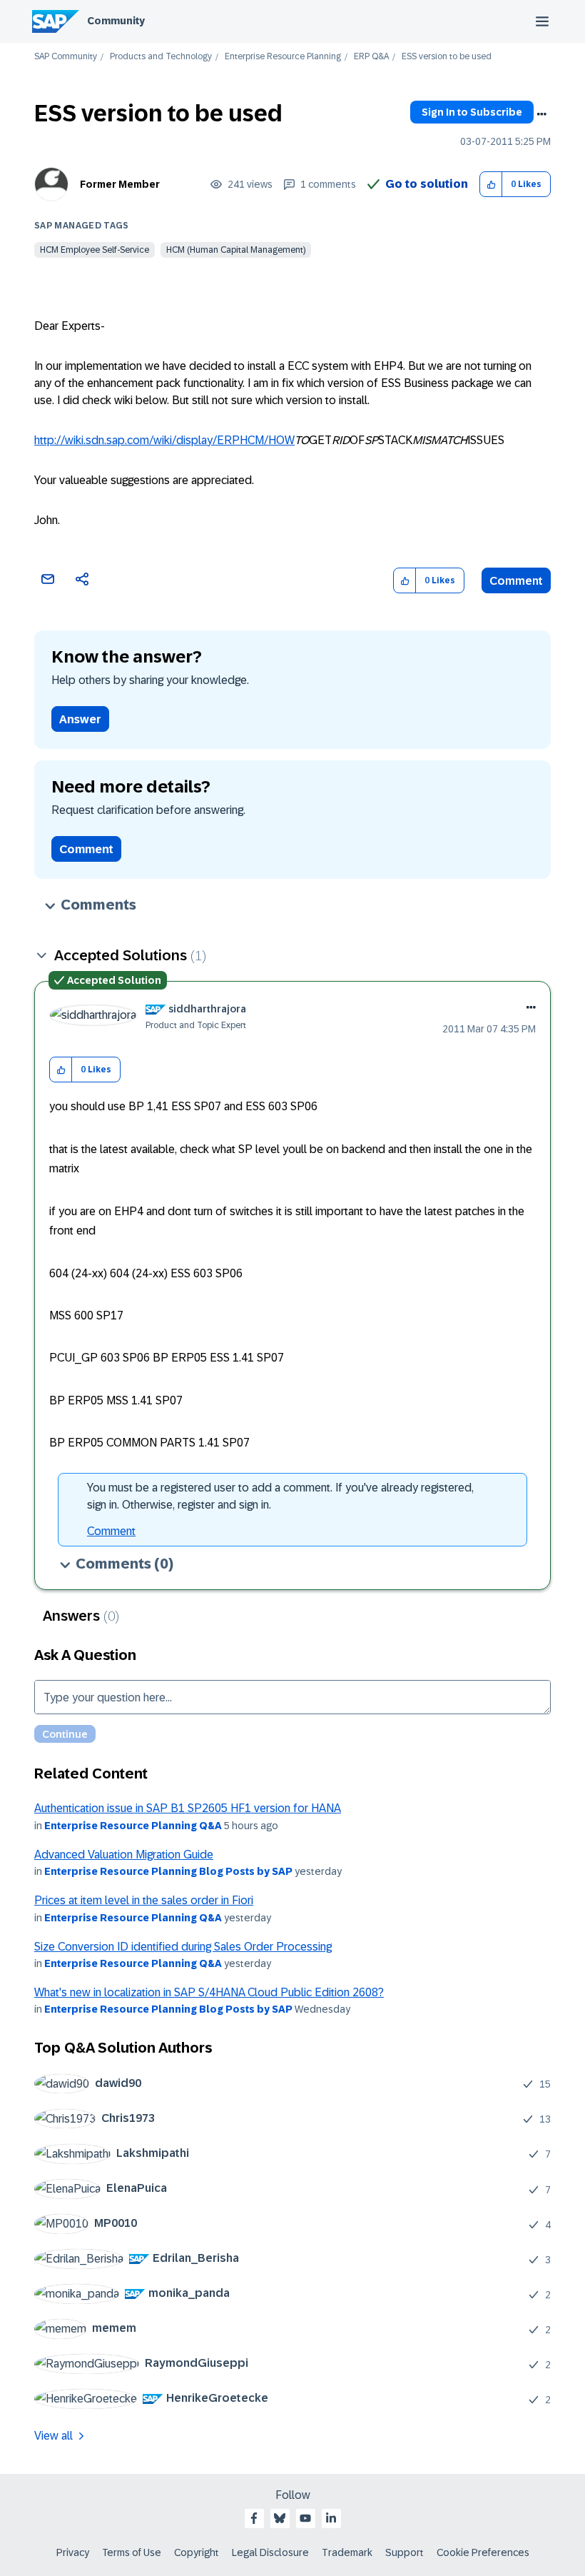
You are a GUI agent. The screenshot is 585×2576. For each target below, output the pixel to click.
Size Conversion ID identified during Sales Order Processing (183, 1947)
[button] (491, 185)
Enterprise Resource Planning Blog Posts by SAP (168, 1871)
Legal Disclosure (270, 2552)
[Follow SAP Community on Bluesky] (280, 2518)
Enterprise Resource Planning (283, 57)
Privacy (73, 2552)
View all (54, 2436)
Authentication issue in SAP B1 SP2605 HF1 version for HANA (188, 1808)
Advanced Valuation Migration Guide (124, 1855)
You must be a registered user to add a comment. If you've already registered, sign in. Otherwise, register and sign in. (280, 1496)
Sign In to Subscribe (472, 112)
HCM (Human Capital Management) (236, 250)
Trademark (347, 2552)
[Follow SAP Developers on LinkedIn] (331, 2518)
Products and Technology (161, 57)
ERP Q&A (371, 57)
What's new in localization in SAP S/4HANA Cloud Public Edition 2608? (209, 1992)
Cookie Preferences (483, 2552)
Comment (516, 581)
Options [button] (541, 114)
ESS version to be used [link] (447, 57)
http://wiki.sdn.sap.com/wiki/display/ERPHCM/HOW (164, 440)
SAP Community (66, 57)
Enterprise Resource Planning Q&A (133, 1826)
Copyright (197, 2552)
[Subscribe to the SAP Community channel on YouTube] (305, 2518)
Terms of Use (132, 2552)
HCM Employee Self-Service (95, 250)
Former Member (120, 184)
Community (116, 21)
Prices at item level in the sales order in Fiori (144, 1900)
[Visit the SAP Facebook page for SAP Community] (254, 2518)
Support (405, 2552)
